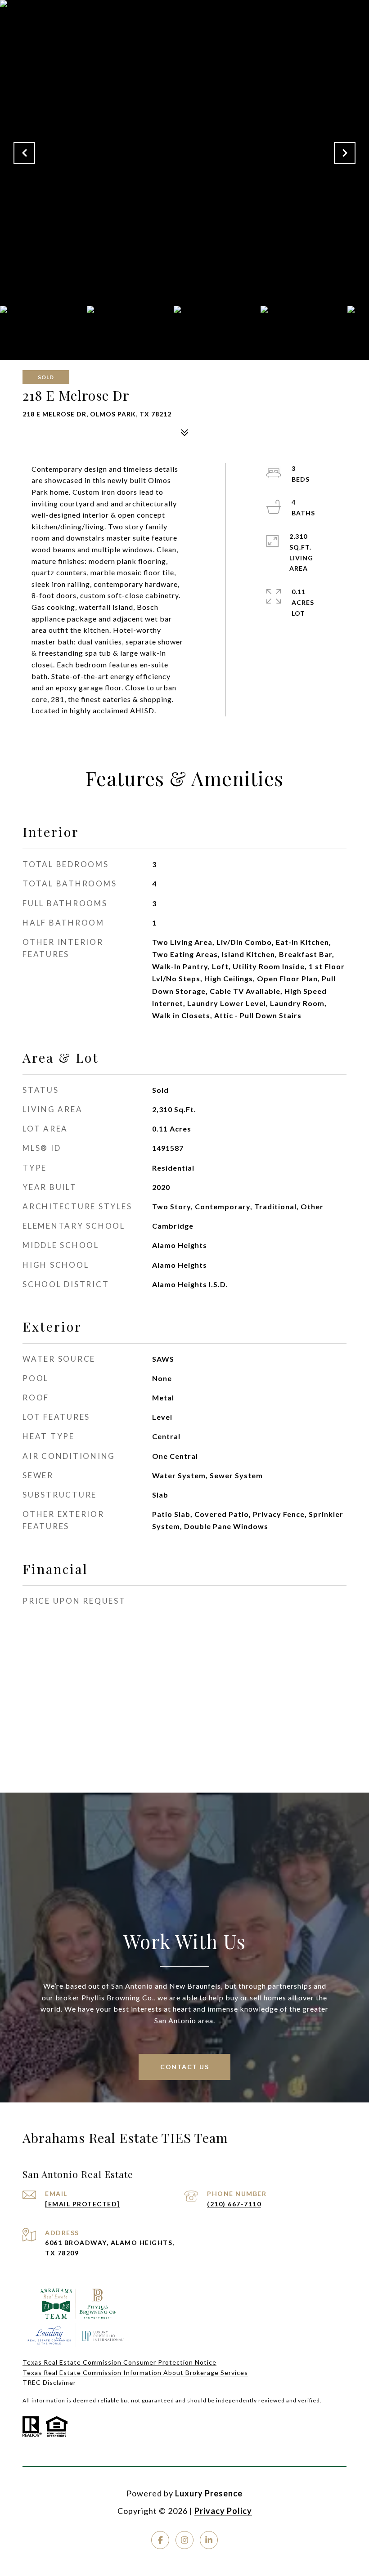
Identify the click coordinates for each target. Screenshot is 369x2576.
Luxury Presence (209, 2493)
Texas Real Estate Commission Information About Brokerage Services (135, 2373)
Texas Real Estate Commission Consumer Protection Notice (119, 2362)
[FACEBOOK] (160, 2540)
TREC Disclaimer (49, 2382)
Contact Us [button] (184, 2067)
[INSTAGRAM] (184, 2540)
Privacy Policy (223, 2511)
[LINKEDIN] (209, 2540)
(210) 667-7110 (234, 2204)
